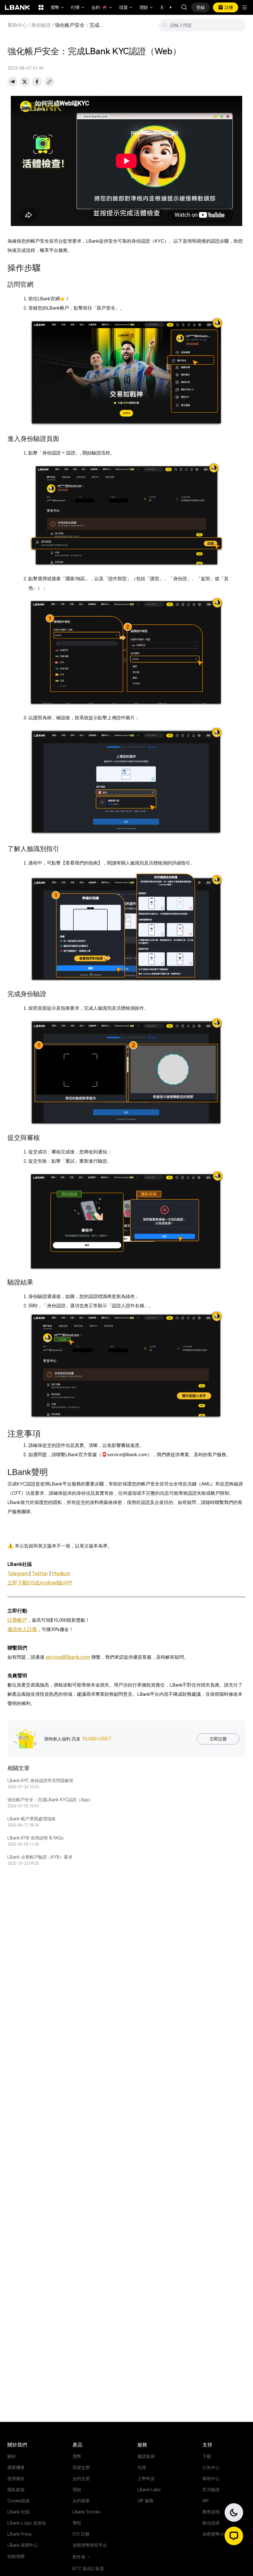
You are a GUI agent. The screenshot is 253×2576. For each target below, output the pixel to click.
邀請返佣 (146, 2456)
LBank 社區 (19, 2512)
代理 (142, 2467)
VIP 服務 (145, 2501)
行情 (78, 7)
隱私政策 (16, 2490)
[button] (168, 7)
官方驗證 (211, 2490)
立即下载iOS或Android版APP (40, 1583)
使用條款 (16, 2479)
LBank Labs (149, 2490)
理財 (147, 7)
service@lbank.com (68, 1657)
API (205, 2501)
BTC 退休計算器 (88, 2569)
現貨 (126, 7)
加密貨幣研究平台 (90, 2545)
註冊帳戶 (17, 1620)
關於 (12, 2456)
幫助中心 (17, 25)
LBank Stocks (86, 2512)
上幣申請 (146, 2479)
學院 (77, 2523)
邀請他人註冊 (22, 1629)
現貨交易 (81, 2467)
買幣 (58, 7)
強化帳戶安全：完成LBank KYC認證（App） (50, 1800)
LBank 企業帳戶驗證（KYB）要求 (40, 1857)
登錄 (201, 7)
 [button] (184, 7)
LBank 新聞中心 (23, 2545)
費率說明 (211, 2512)
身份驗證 (41, 25)
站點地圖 (16, 2556)
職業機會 (16, 2467)
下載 (207, 2456)
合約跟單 (81, 2501)
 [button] (238, 25)
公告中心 (211, 2467)
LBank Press (20, 2534)
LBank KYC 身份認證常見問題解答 (40, 1781)
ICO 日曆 (81, 2534)
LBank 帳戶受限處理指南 (31, 1819)
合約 (102, 7)
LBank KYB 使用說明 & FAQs (35, 1838)
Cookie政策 (19, 2501)
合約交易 (81, 2479)
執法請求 (211, 2523)
